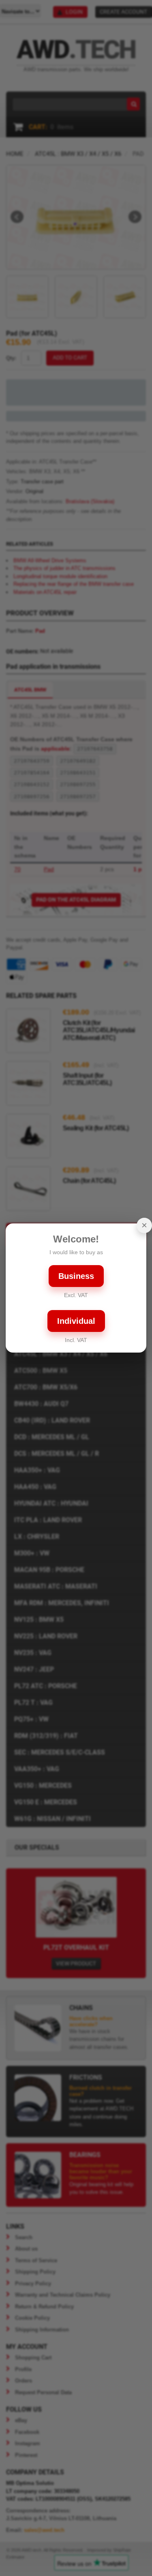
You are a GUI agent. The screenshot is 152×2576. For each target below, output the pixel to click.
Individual (76, 1321)
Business (76, 1276)
